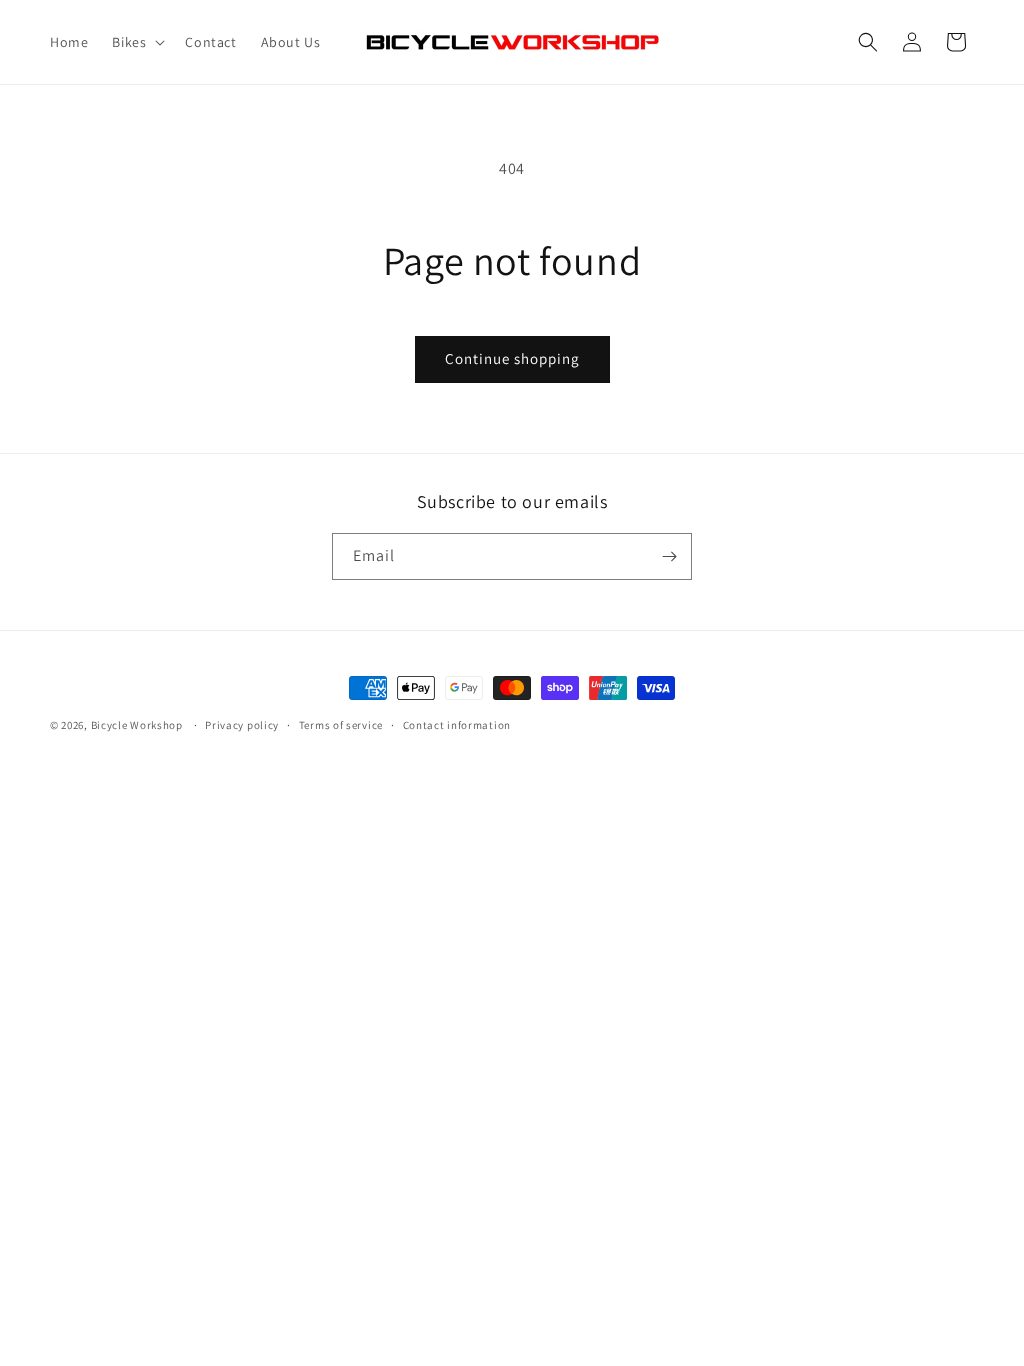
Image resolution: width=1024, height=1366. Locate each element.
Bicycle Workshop (137, 725)
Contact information (457, 725)
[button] (136, 42)
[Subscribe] (669, 556)
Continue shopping (512, 358)
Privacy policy (242, 725)
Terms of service (341, 725)
